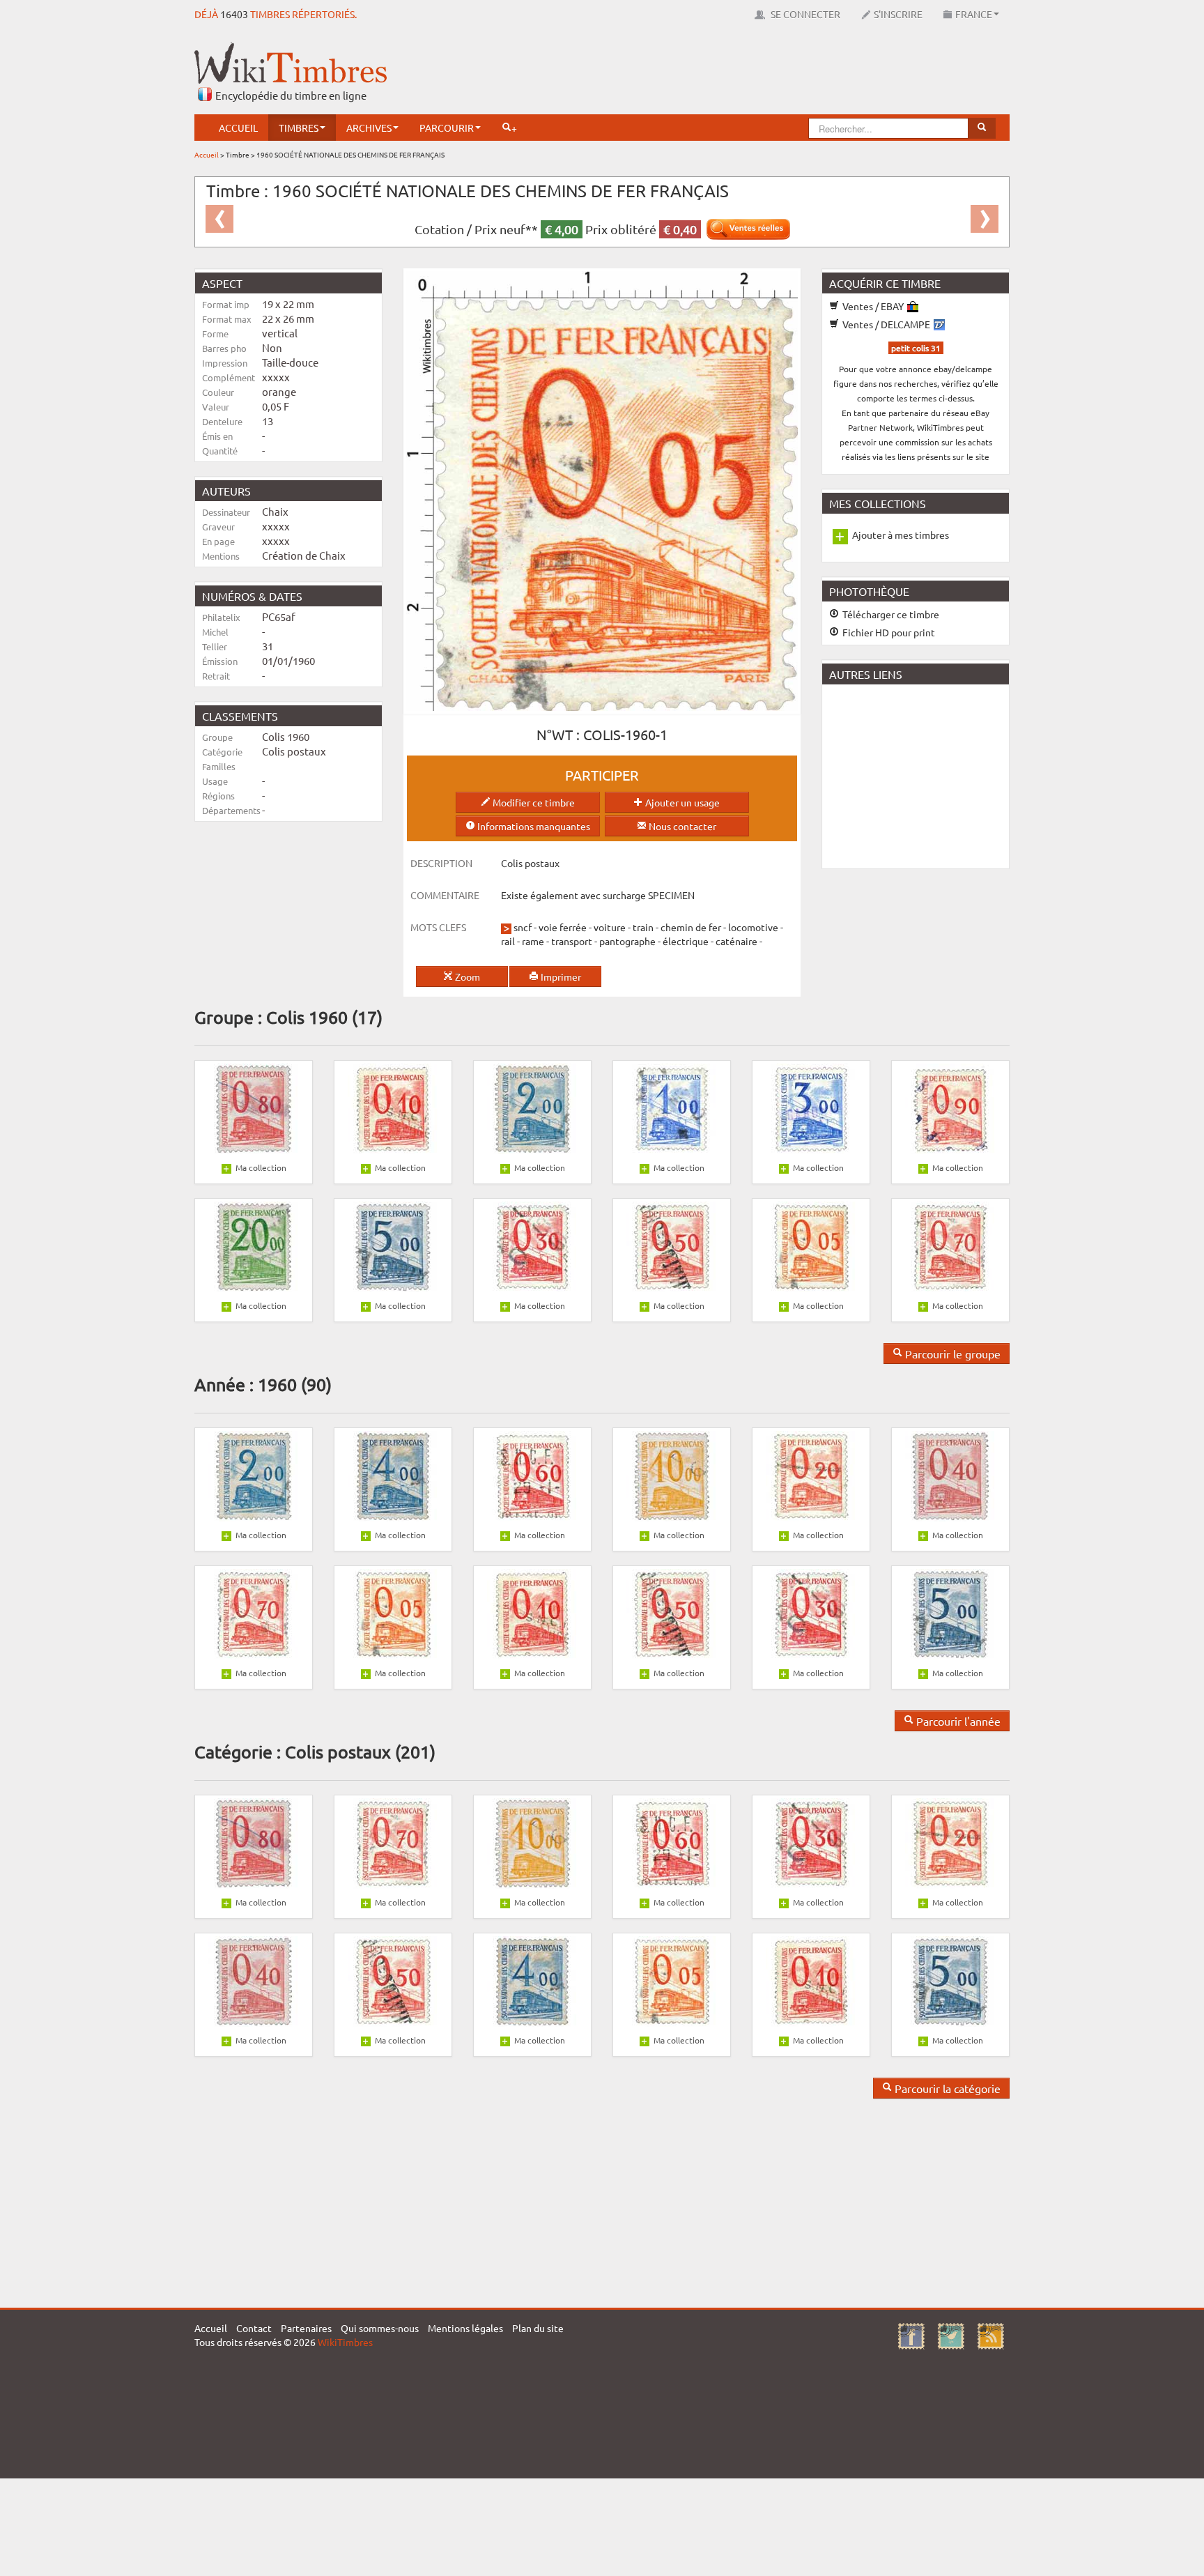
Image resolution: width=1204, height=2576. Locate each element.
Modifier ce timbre (533, 802)
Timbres (299, 128)
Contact (254, 2328)
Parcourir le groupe (951, 1354)
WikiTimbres (345, 2342)
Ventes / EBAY (873, 306)
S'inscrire (898, 14)
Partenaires (306, 2328)
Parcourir (447, 128)
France (974, 14)
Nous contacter (681, 826)
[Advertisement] (756, 73)
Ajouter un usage (681, 802)
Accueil (238, 128)
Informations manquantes (533, 826)
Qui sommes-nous (380, 2328)
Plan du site (538, 2328)
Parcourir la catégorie (946, 2088)
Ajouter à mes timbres (901, 535)
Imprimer (560, 976)
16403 (234, 14)
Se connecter (804, 14)
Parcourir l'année (957, 1721)
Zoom (466, 976)
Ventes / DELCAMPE (886, 324)
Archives (369, 128)
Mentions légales (465, 2328)
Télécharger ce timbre (890, 614)
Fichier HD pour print (888, 632)
